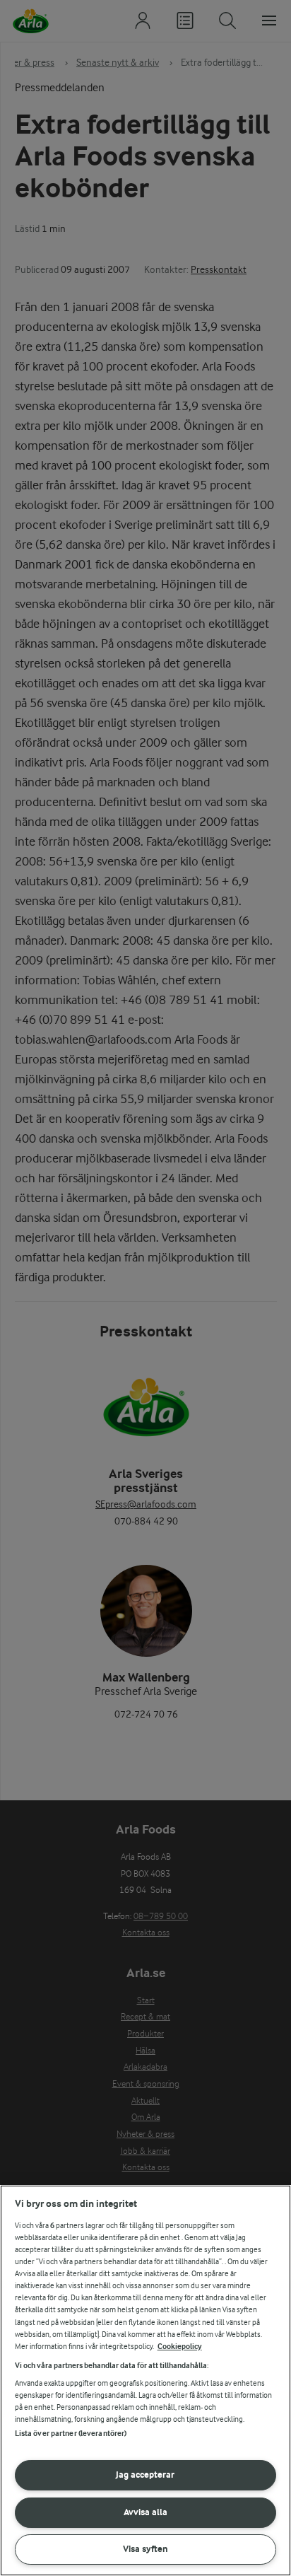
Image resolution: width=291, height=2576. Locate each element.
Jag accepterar (145, 2475)
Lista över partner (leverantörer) (71, 2434)
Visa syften (145, 2549)
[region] (145, 2380)
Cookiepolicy (180, 2347)
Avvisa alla (145, 2512)
